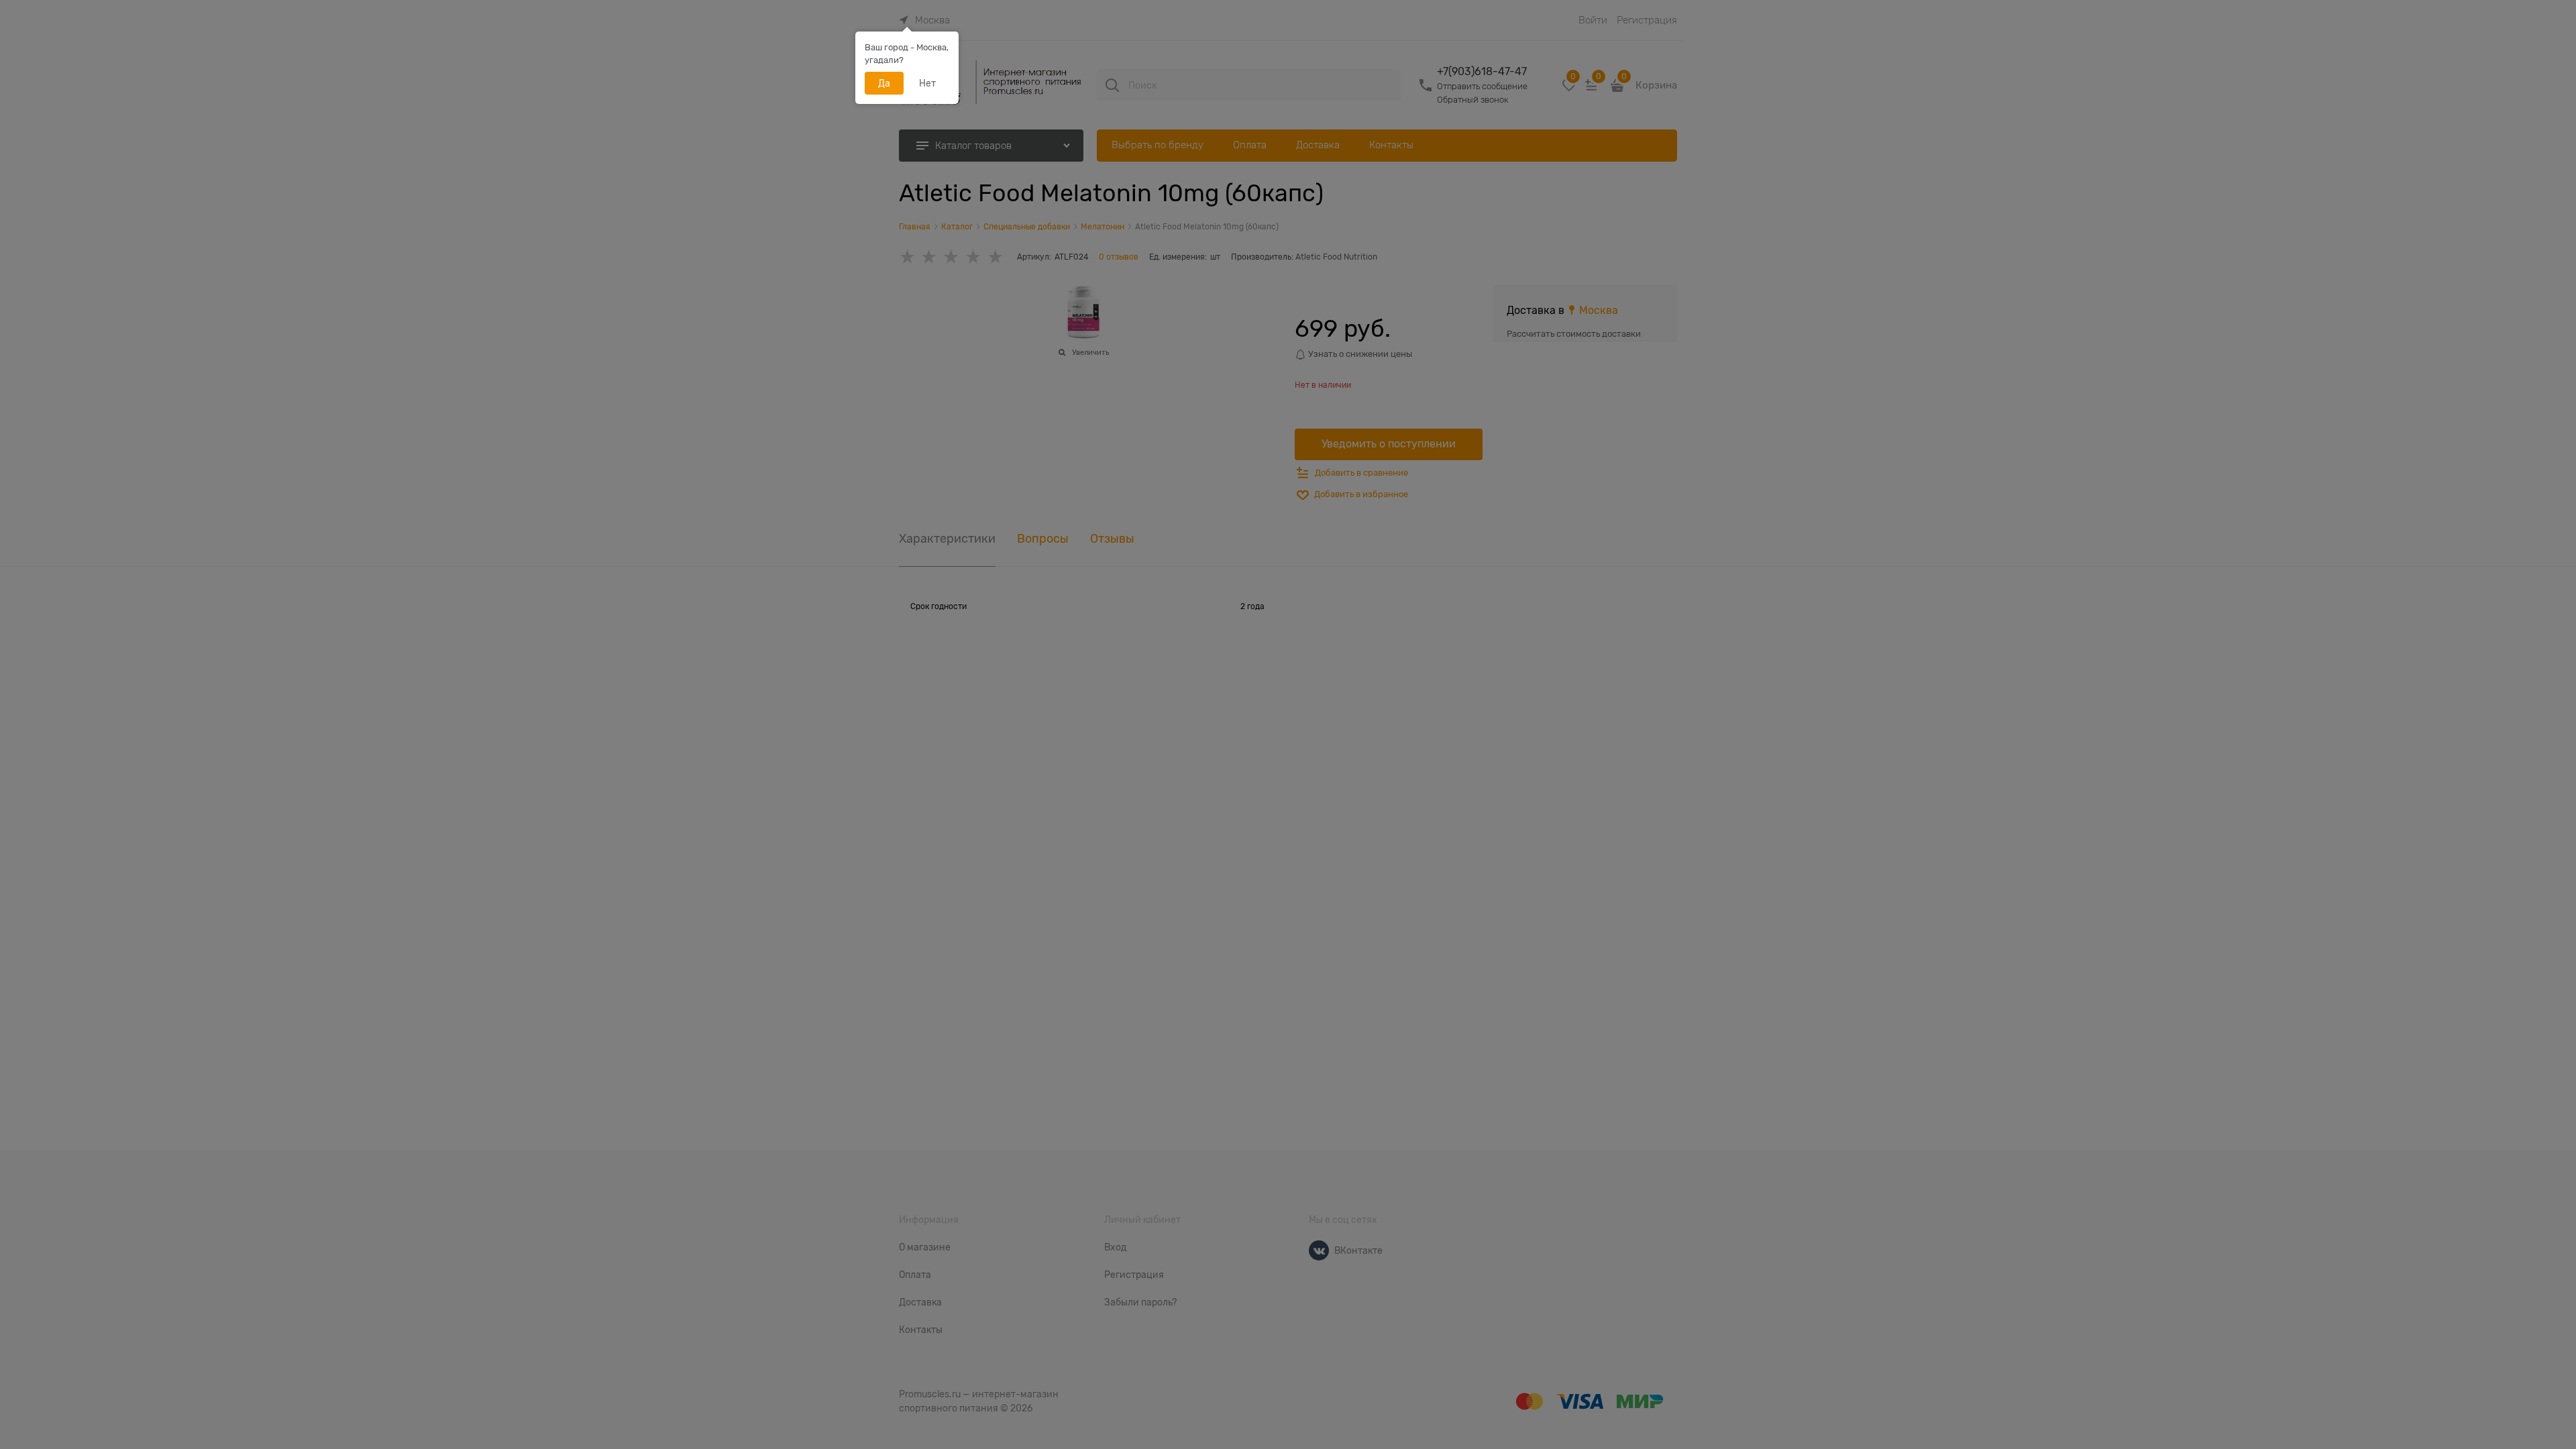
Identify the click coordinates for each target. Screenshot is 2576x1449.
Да (884, 83)
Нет (927, 83)
